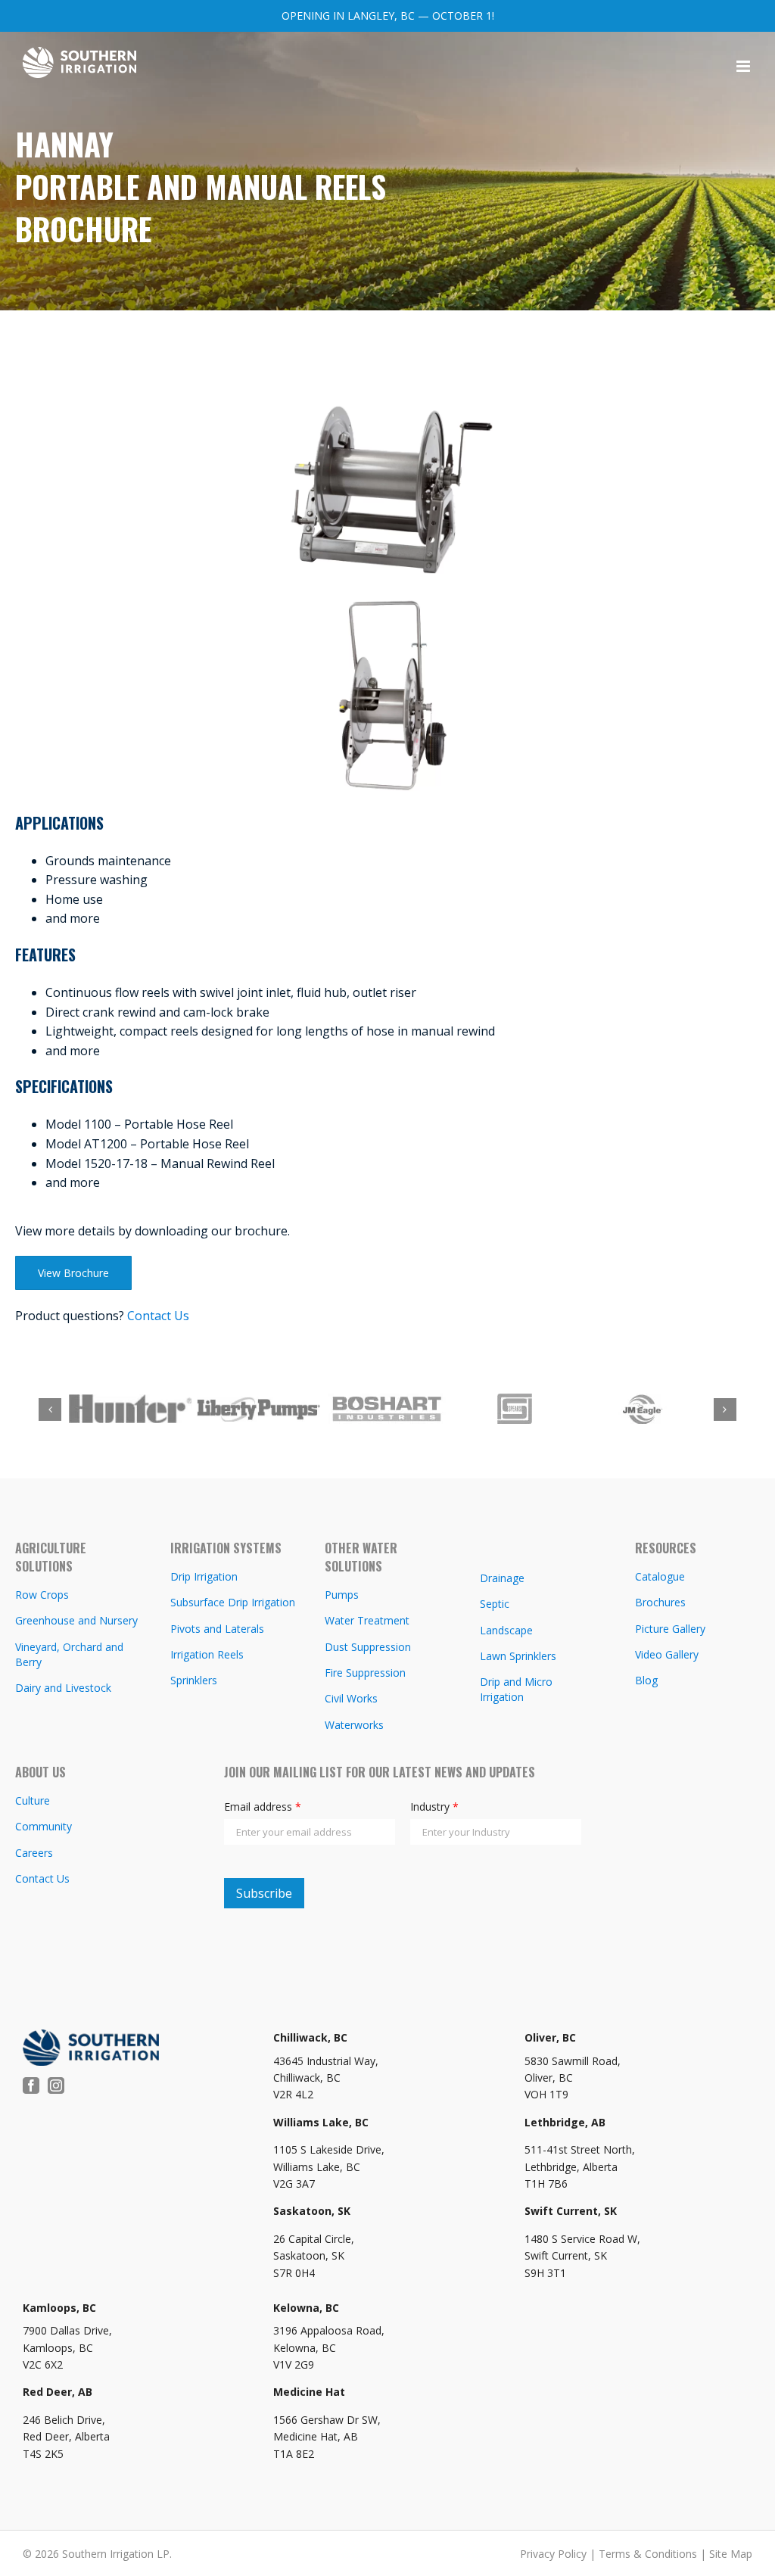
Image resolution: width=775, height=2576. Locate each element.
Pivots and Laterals (217, 1629)
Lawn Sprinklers (518, 1656)
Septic (495, 1604)
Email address (263, 1807)
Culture (33, 1800)
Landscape (506, 1630)
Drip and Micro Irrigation (516, 1689)
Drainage (502, 1578)
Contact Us (158, 1316)
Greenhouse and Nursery (76, 1620)
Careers (34, 1853)
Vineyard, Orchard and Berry (69, 1654)
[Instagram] (56, 2085)
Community (44, 1826)
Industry (434, 1807)
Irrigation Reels (207, 1654)
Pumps (342, 1595)
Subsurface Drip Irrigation (233, 1602)
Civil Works (351, 1698)
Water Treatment (367, 1620)
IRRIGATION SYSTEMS (226, 1548)
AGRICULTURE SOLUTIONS (51, 1557)
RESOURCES (666, 1548)
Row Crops (42, 1595)
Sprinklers (194, 1680)
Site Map (731, 2554)
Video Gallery (667, 1654)
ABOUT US (40, 1772)
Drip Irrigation (204, 1576)
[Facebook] (31, 2085)
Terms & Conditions (648, 2554)
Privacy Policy (553, 2554)
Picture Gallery (670, 1629)
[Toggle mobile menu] (744, 66)
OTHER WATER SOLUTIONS (361, 1557)
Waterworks (354, 1725)
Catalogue (660, 1576)
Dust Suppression (368, 1647)
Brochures (660, 1602)
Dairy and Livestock (63, 1688)
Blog (646, 1680)
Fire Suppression (365, 1673)
